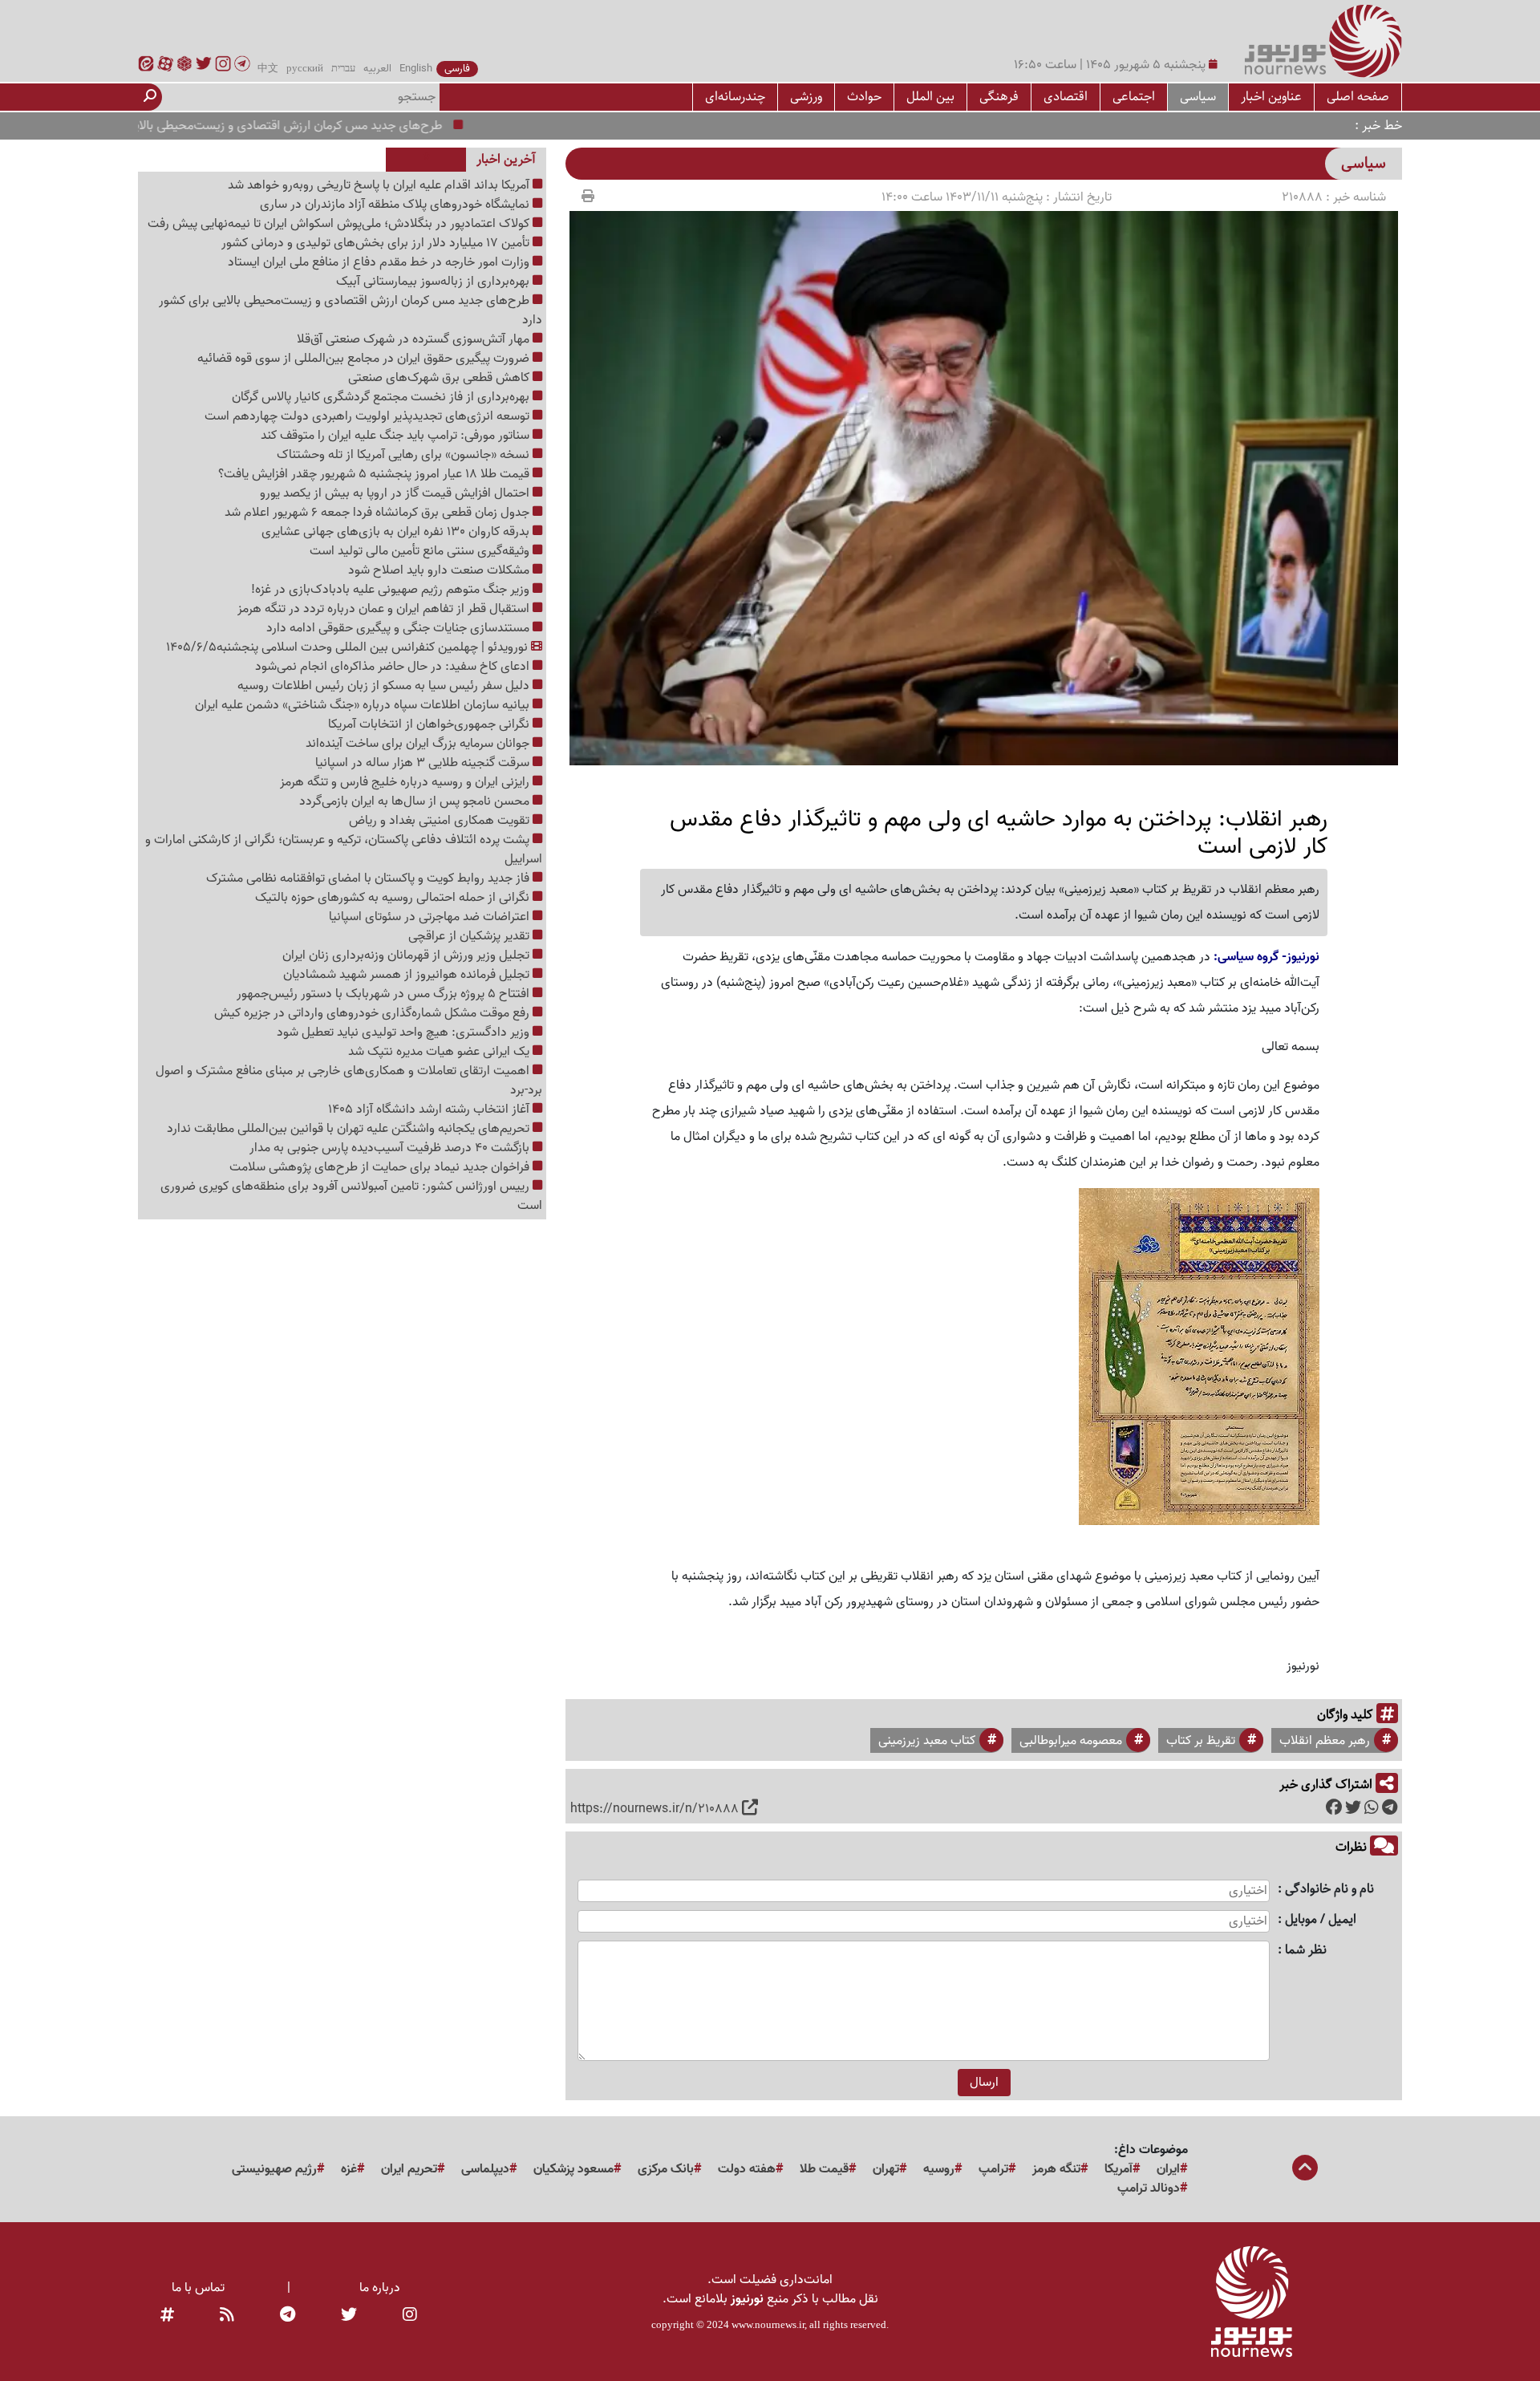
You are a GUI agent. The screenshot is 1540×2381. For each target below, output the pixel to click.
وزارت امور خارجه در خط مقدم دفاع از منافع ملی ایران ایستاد (380, 262)
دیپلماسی (485, 2169)
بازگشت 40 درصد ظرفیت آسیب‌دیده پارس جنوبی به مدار (391, 1148)
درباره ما (380, 2288)
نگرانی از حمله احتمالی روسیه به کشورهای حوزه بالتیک (394, 898)
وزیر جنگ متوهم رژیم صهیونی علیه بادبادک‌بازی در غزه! (392, 590)
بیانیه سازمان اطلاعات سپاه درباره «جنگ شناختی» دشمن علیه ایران (364, 705)
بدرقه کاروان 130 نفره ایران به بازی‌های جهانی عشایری (397, 532)
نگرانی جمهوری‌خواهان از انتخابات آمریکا (430, 724)
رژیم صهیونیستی (274, 2169)
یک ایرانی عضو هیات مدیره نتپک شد (440, 1052)
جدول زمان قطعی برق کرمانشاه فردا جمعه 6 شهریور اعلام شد (379, 513)
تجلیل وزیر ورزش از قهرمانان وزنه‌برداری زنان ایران (407, 955)
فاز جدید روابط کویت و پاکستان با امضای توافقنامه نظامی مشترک (369, 878)
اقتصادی (1066, 97)
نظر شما (1306, 1951)
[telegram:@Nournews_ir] (288, 2315)
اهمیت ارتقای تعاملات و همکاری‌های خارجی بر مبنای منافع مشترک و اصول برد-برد (349, 1081)
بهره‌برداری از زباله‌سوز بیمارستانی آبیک (434, 282)
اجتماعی (1134, 97)
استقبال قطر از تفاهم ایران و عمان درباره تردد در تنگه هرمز (385, 609)
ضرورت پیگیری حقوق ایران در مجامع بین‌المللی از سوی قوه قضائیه (365, 359)
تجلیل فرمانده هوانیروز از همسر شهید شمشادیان (408, 975)
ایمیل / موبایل (1321, 1920)
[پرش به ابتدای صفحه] (1305, 2169)
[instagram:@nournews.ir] (410, 2315)
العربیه (377, 69)
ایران (1168, 2169)
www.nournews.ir (768, 2324)
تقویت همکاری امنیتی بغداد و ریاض (441, 821)
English (416, 69)
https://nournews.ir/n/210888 (654, 1809)
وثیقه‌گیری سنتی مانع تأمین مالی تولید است (421, 551)
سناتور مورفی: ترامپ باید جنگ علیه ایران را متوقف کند (397, 436)
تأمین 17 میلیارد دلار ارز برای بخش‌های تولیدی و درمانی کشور (377, 243)
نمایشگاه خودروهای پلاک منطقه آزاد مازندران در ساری (396, 205)
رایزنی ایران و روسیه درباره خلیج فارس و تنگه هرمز (406, 782)
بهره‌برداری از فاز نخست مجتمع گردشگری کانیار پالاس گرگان (382, 397)
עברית (343, 69)
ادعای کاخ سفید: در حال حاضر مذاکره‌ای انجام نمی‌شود (394, 667)
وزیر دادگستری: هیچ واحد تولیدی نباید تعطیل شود (405, 1032)
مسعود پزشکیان (573, 2169)
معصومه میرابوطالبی (1071, 1741)
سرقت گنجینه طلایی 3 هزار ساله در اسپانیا (424, 763)
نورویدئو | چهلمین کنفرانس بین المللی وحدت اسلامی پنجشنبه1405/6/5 (349, 647)
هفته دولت (747, 2169)
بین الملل (930, 97)
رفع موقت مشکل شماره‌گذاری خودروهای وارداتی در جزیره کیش (373, 1013)
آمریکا (1119, 2169)
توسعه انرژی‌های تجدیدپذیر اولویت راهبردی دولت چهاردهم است (369, 416)
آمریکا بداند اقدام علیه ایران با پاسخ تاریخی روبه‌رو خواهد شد (380, 185)
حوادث (864, 97)
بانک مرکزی (666, 2169)
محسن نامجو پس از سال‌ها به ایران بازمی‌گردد (416, 801)
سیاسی (1198, 97)
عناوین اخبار (1271, 97)
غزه (349, 2169)
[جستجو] (150, 97)
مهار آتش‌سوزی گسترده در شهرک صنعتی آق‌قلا (415, 339)
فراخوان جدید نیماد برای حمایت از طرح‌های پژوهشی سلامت (381, 1167)
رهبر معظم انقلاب (1325, 1741)
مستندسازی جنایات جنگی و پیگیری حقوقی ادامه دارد (399, 628)
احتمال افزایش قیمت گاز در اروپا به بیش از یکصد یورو (396, 493)
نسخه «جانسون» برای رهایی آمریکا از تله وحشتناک (405, 455)
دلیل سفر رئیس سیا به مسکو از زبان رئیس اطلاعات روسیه (385, 686)
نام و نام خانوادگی (1329, 1890)
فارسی (457, 69)
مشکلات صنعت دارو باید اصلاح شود (440, 570)
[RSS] (227, 2315)
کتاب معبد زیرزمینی (927, 1741)
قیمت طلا (824, 2169)
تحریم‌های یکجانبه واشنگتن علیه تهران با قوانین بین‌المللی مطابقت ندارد (350, 1129)
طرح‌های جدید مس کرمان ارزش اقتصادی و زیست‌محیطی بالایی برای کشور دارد (303, 126)
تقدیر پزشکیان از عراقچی (470, 936)
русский (305, 69)
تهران (886, 2169)
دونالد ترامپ (1149, 2188)
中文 (268, 69)
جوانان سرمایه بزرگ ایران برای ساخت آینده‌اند (419, 744)
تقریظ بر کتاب (1201, 1741)
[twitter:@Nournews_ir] (349, 2315)
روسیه (939, 2169)
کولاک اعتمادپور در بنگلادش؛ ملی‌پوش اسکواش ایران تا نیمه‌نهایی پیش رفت (340, 224)
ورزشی (806, 97)
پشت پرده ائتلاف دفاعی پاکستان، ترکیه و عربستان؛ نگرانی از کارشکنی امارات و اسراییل (344, 850)
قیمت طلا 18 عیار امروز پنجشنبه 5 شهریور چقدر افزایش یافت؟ (375, 474)
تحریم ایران (409, 2169)
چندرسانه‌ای (735, 97)
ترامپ (993, 2169)
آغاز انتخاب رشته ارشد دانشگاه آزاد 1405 (430, 1109)
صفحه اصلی (1358, 97)
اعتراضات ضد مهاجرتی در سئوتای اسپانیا (431, 917)
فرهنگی (999, 97)
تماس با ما (198, 2288)
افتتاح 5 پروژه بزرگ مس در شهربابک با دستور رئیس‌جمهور (385, 994)
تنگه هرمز (1056, 2169)
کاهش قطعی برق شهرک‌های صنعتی (440, 378)
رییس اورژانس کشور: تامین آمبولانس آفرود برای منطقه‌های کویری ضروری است (351, 1196)
